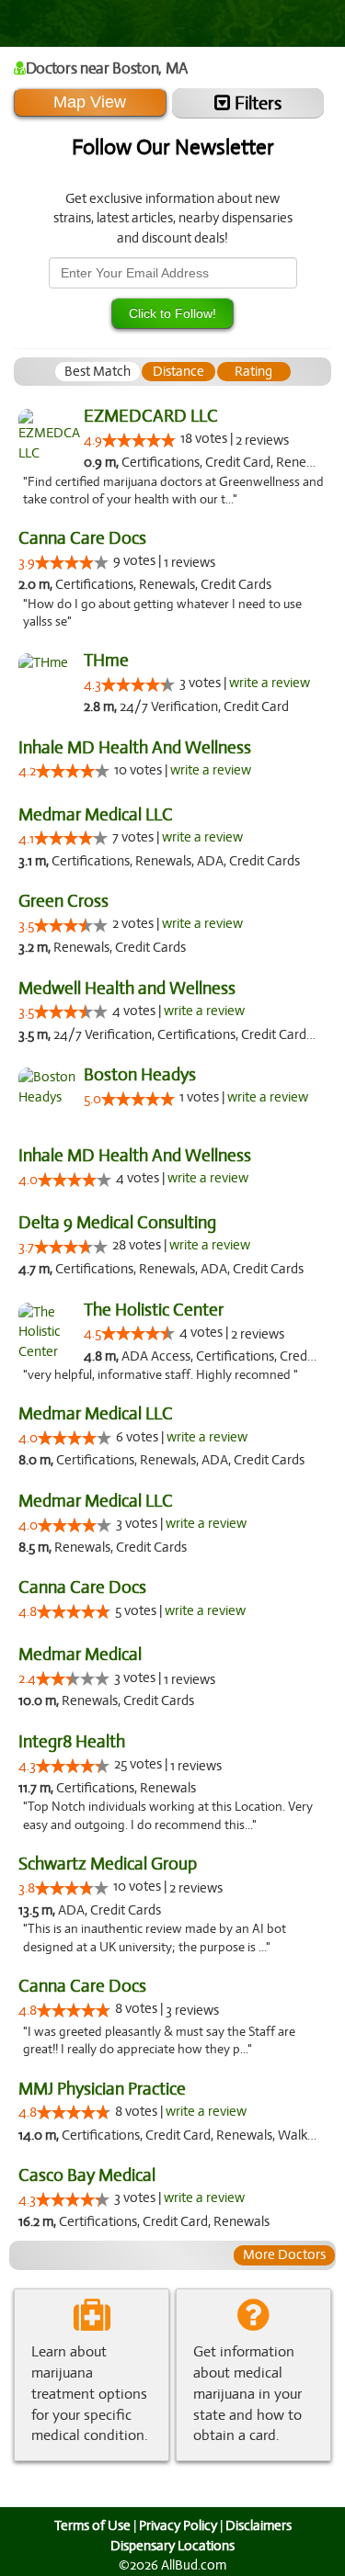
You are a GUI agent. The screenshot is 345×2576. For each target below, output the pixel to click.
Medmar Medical (80, 1654)
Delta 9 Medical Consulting (117, 1222)
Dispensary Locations (172, 2546)
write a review (270, 683)
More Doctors (284, 2254)
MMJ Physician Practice (102, 2089)
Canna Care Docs (82, 538)
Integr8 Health (72, 1741)
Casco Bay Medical (87, 2175)
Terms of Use (92, 2525)
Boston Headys (140, 1074)
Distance (178, 371)
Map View (90, 102)
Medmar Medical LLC (96, 814)
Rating (253, 371)
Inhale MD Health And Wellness (135, 747)
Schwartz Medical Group (108, 1864)
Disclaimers (259, 2525)
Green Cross (63, 901)
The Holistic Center (154, 1310)
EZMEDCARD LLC (151, 416)
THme (106, 660)
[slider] (139, 440)
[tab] (98, 372)
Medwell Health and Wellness (127, 988)
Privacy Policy (178, 2525)
